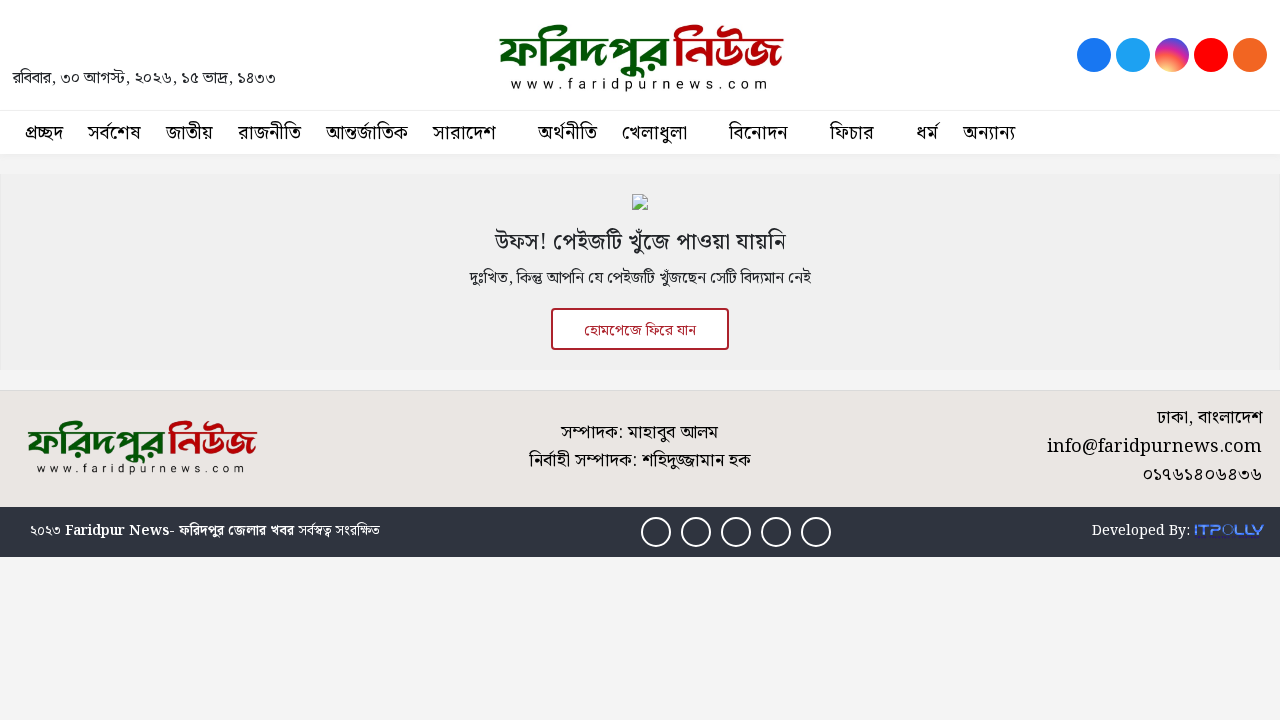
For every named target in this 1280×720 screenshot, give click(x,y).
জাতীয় (189, 133)
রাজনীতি (269, 133)
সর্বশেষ (114, 133)
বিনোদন (758, 133)
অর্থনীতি (567, 133)
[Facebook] (1094, 55)
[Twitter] (1133, 55)
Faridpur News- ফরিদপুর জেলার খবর (179, 531)
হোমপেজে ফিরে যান (640, 331)
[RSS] (1250, 55)
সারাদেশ (464, 133)
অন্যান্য (989, 133)
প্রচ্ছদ (44, 133)
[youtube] (1211, 55)
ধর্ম (927, 133)
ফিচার (852, 133)
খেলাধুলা (654, 133)
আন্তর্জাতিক (367, 133)
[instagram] (1172, 55)
